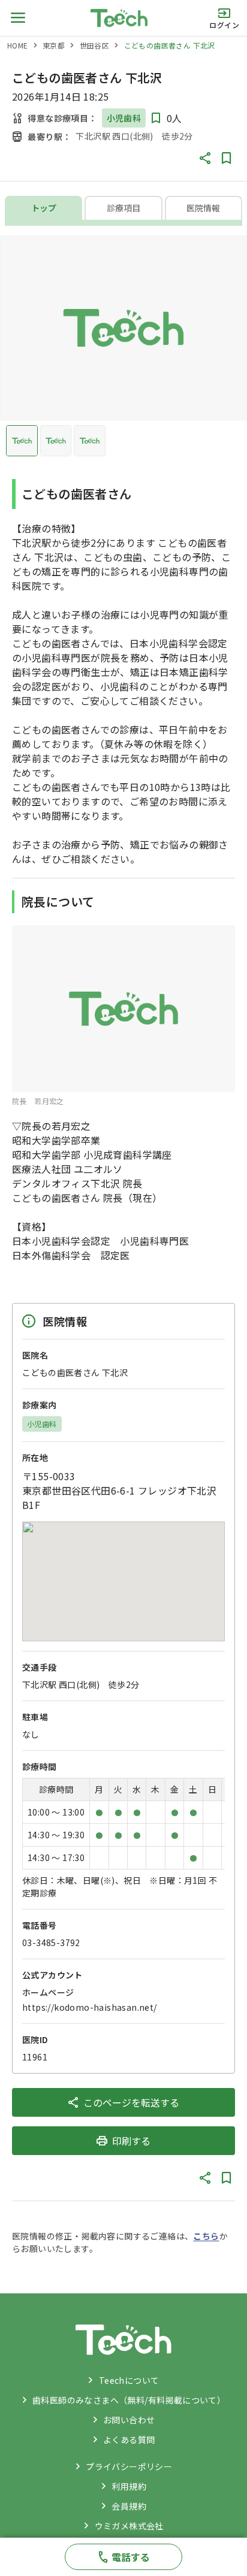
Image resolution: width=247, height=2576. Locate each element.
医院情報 (203, 208)
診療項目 (123, 208)
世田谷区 (95, 45)
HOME (18, 45)
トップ (44, 208)
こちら (206, 2236)
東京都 (54, 45)
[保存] (227, 158)
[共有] (205, 158)
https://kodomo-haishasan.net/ (90, 2007)
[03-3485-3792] (123, 2557)
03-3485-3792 (51, 1942)
